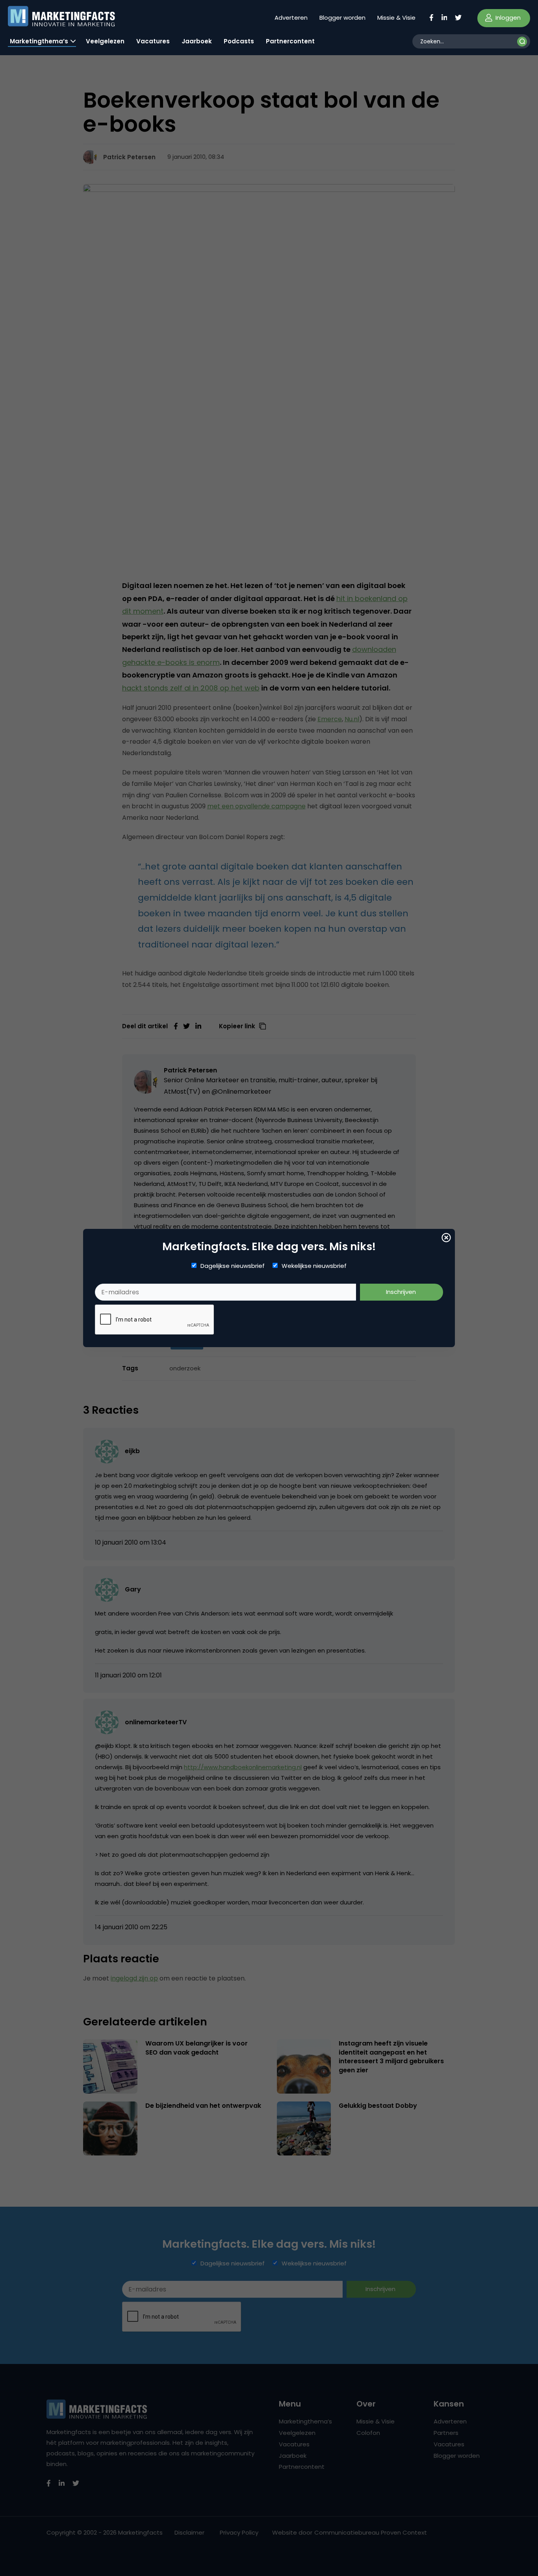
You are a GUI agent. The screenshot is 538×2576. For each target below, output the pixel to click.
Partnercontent (290, 41)
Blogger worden (342, 18)
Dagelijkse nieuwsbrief (233, 1266)
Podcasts (239, 41)
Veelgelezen (105, 41)
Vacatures (153, 41)
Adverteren (291, 18)
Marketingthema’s (39, 41)
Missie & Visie (396, 18)
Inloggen (507, 18)
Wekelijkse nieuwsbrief (314, 1266)
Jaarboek (197, 41)
